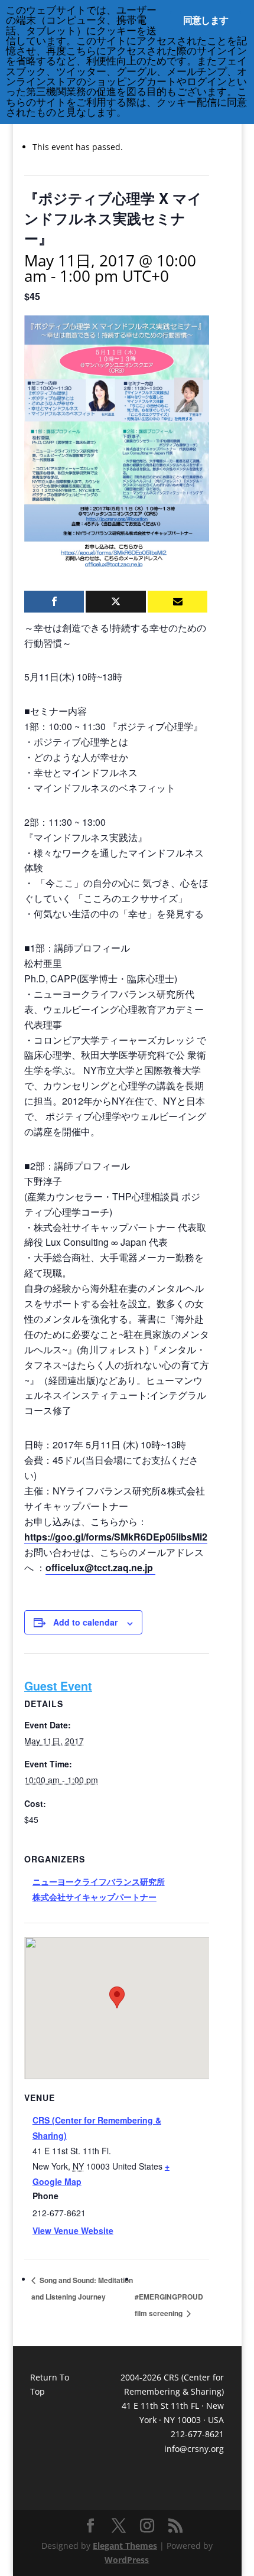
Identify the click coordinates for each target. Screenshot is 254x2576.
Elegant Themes (125, 2546)
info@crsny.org (194, 2449)
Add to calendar (85, 1622)
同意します (206, 20)
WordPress (127, 2560)
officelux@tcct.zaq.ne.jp (100, 1567)
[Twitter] (115, 602)
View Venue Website (73, 2230)
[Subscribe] (178, 602)
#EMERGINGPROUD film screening (169, 2305)
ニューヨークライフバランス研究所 (99, 1881)
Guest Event (58, 1686)
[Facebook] (54, 602)
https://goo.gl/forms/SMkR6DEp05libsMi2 (116, 1537)
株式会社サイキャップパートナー (95, 1897)
